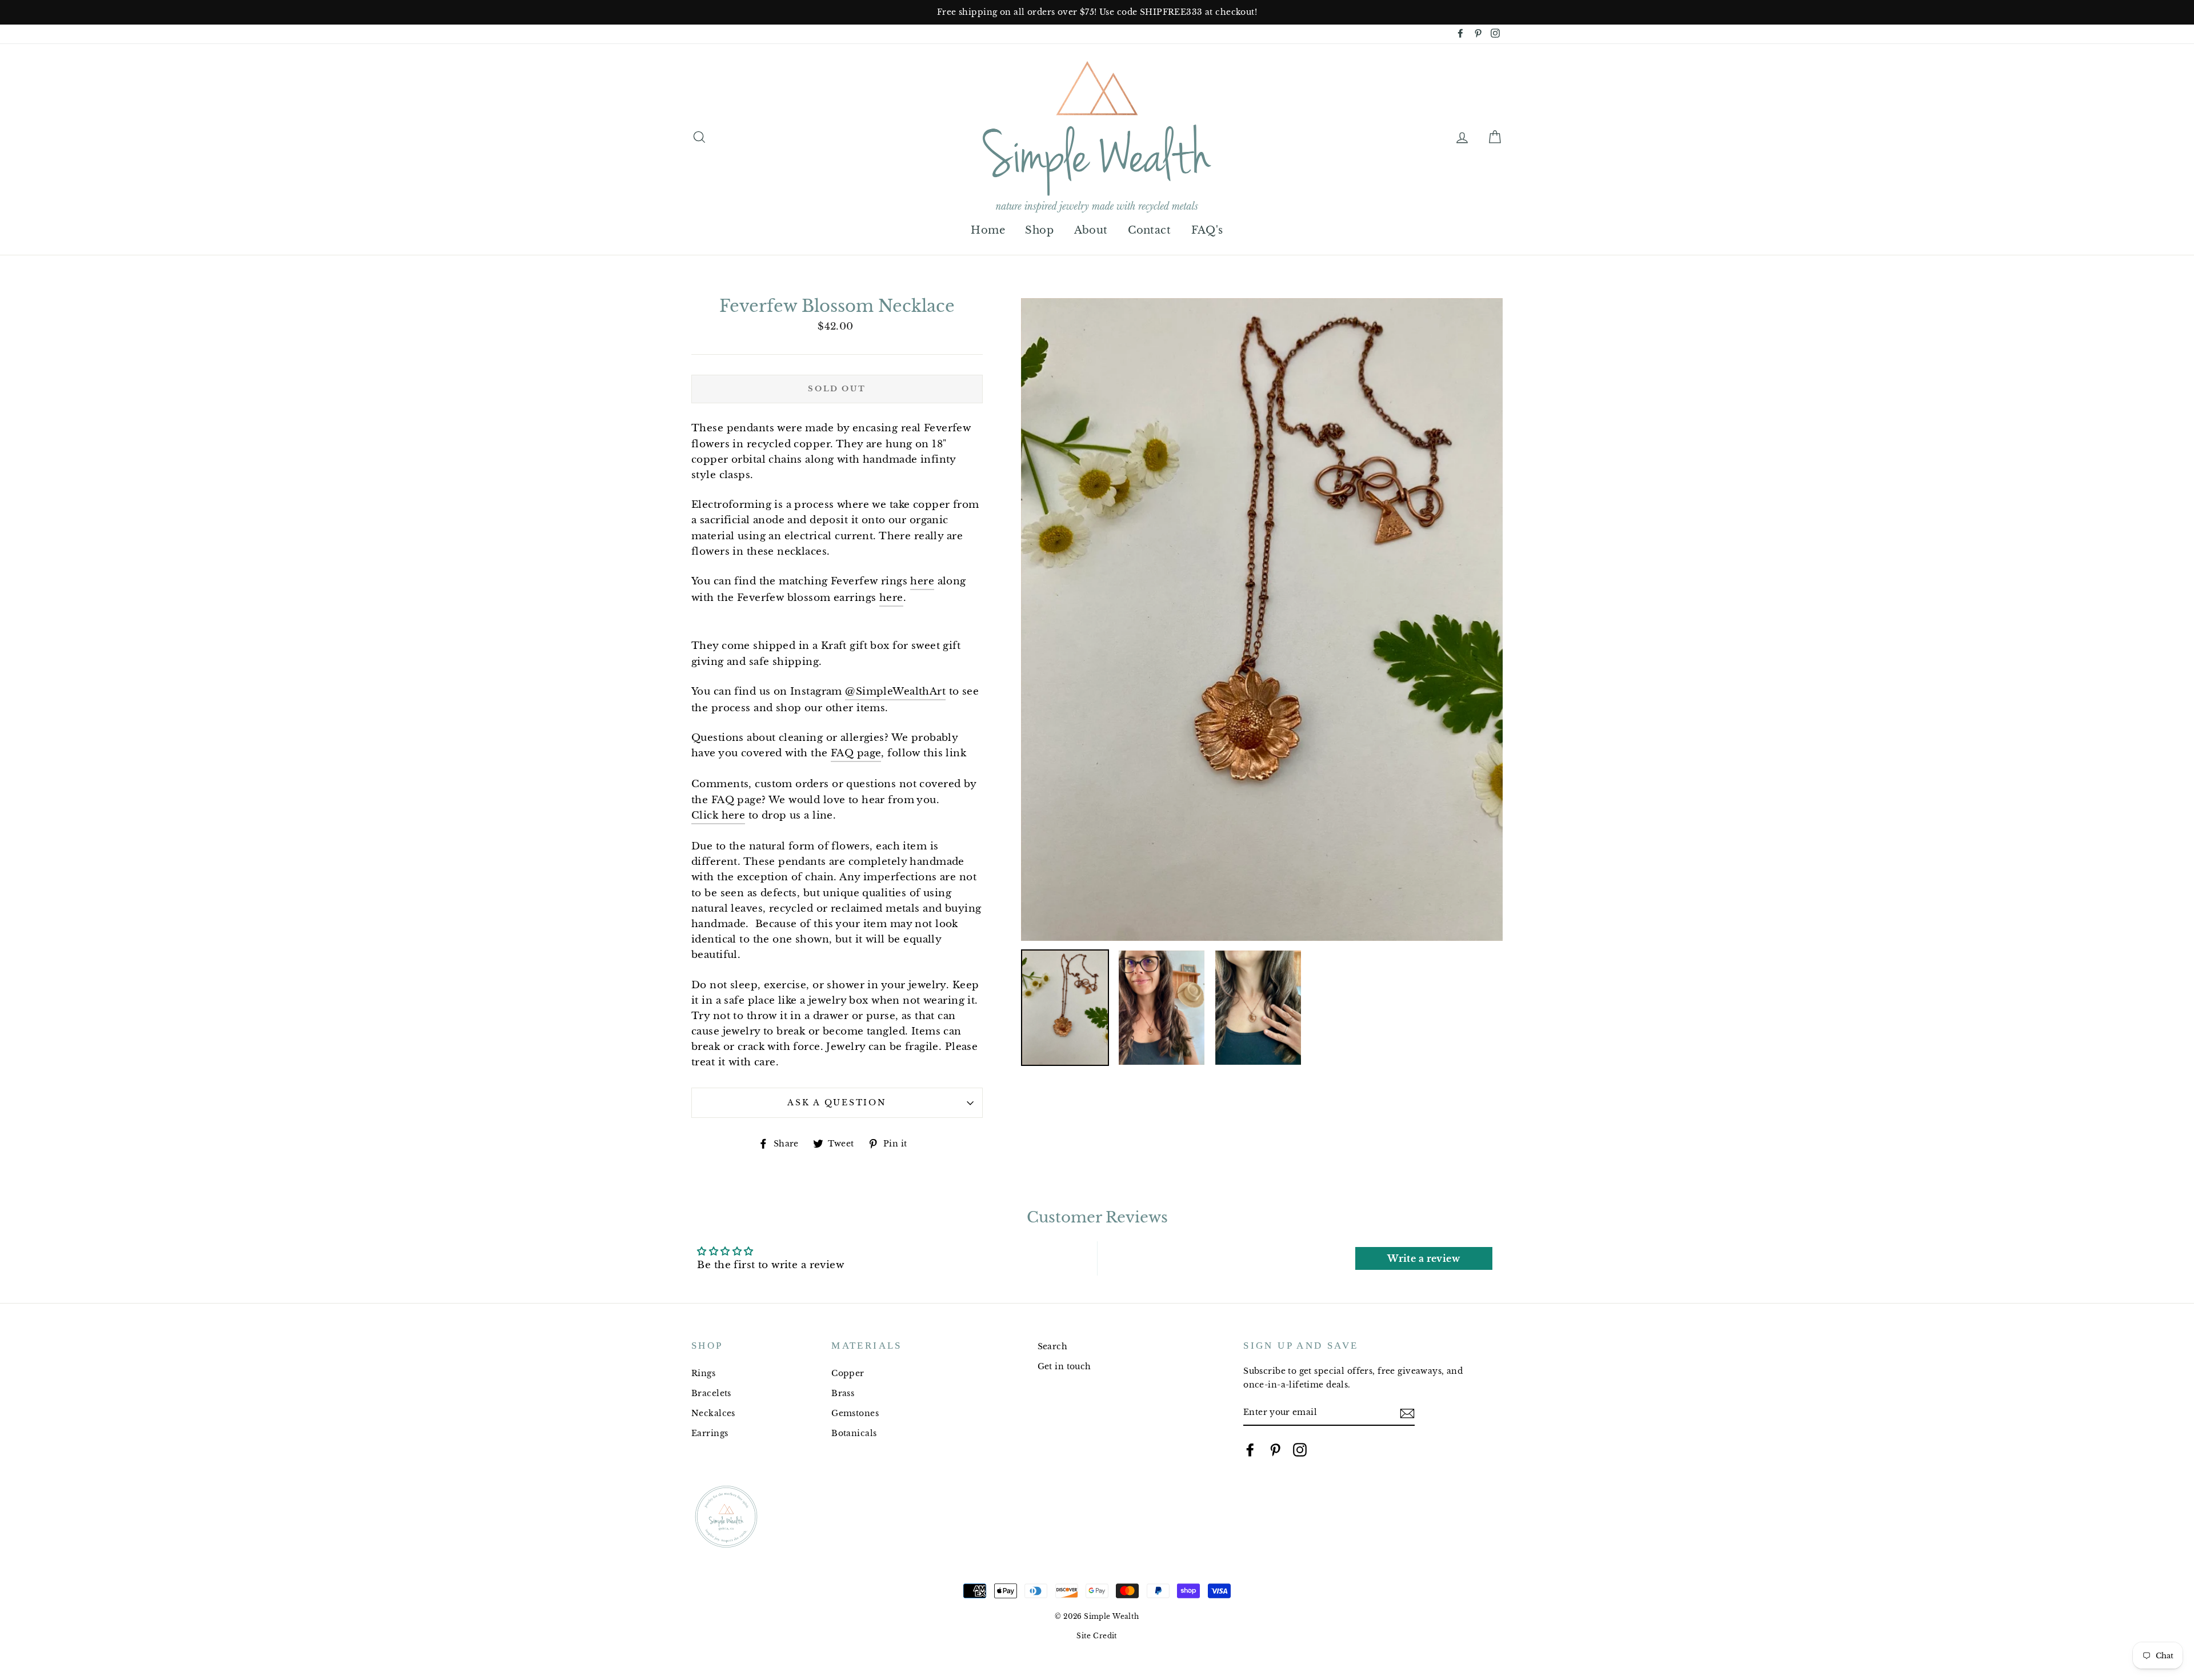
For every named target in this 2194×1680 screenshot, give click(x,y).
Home (988, 230)
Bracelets (711, 1393)
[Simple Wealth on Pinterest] (1275, 1450)
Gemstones (855, 1413)
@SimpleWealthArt (895, 691)
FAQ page (856, 753)
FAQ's (1207, 230)
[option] (1097, 12)
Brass (843, 1393)
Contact (1149, 230)
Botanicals (854, 1433)
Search (1053, 1346)
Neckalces (713, 1413)
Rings (703, 1373)
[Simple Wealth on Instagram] (1300, 1450)
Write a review (1424, 1258)
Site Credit (1097, 1636)
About (1091, 230)
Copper (848, 1373)
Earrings (710, 1433)
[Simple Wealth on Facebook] (1250, 1450)
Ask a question (837, 1103)
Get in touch (1064, 1366)
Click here (718, 815)
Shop (1039, 230)
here (922, 581)
